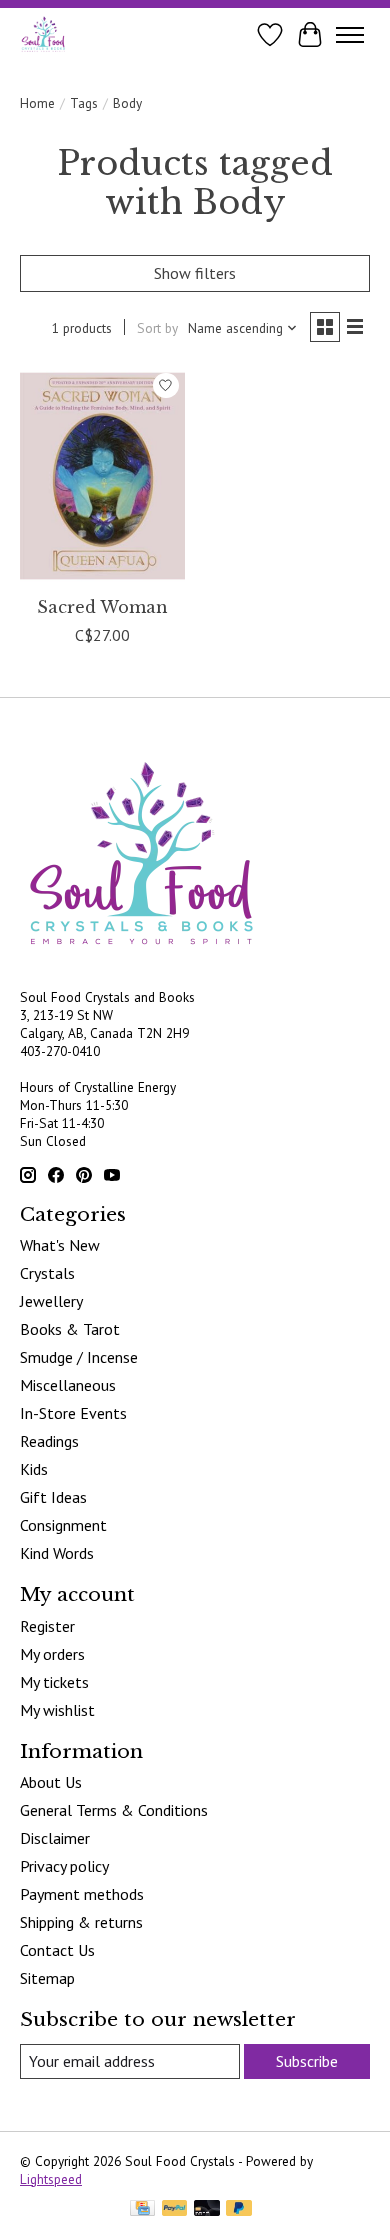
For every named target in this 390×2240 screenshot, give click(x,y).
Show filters (195, 273)
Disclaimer (55, 1838)
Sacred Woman (102, 607)
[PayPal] (175, 2210)
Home (37, 103)
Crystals (47, 1273)
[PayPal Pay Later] (239, 2210)
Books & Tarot (70, 1329)
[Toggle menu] (350, 35)
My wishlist (57, 1710)
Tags (84, 103)
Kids (34, 1469)
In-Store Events (73, 1413)
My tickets (54, 1682)
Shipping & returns (81, 1922)
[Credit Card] (142, 2210)
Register (47, 1626)
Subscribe (307, 2061)
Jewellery (51, 1301)
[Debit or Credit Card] (207, 2210)
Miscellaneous (68, 1385)
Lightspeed (51, 2179)
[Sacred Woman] (102, 475)
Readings (49, 1441)
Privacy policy (64, 1866)
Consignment (63, 1525)
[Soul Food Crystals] (43, 34)
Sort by (157, 328)
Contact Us (57, 1950)
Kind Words (57, 1553)
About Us (51, 1782)
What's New (60, 1245)
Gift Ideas (53, 1497)
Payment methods (82, 1894)
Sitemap (47, 1978)
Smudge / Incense (79, 1357)
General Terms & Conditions (114, 1810)
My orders (52, 1654)
